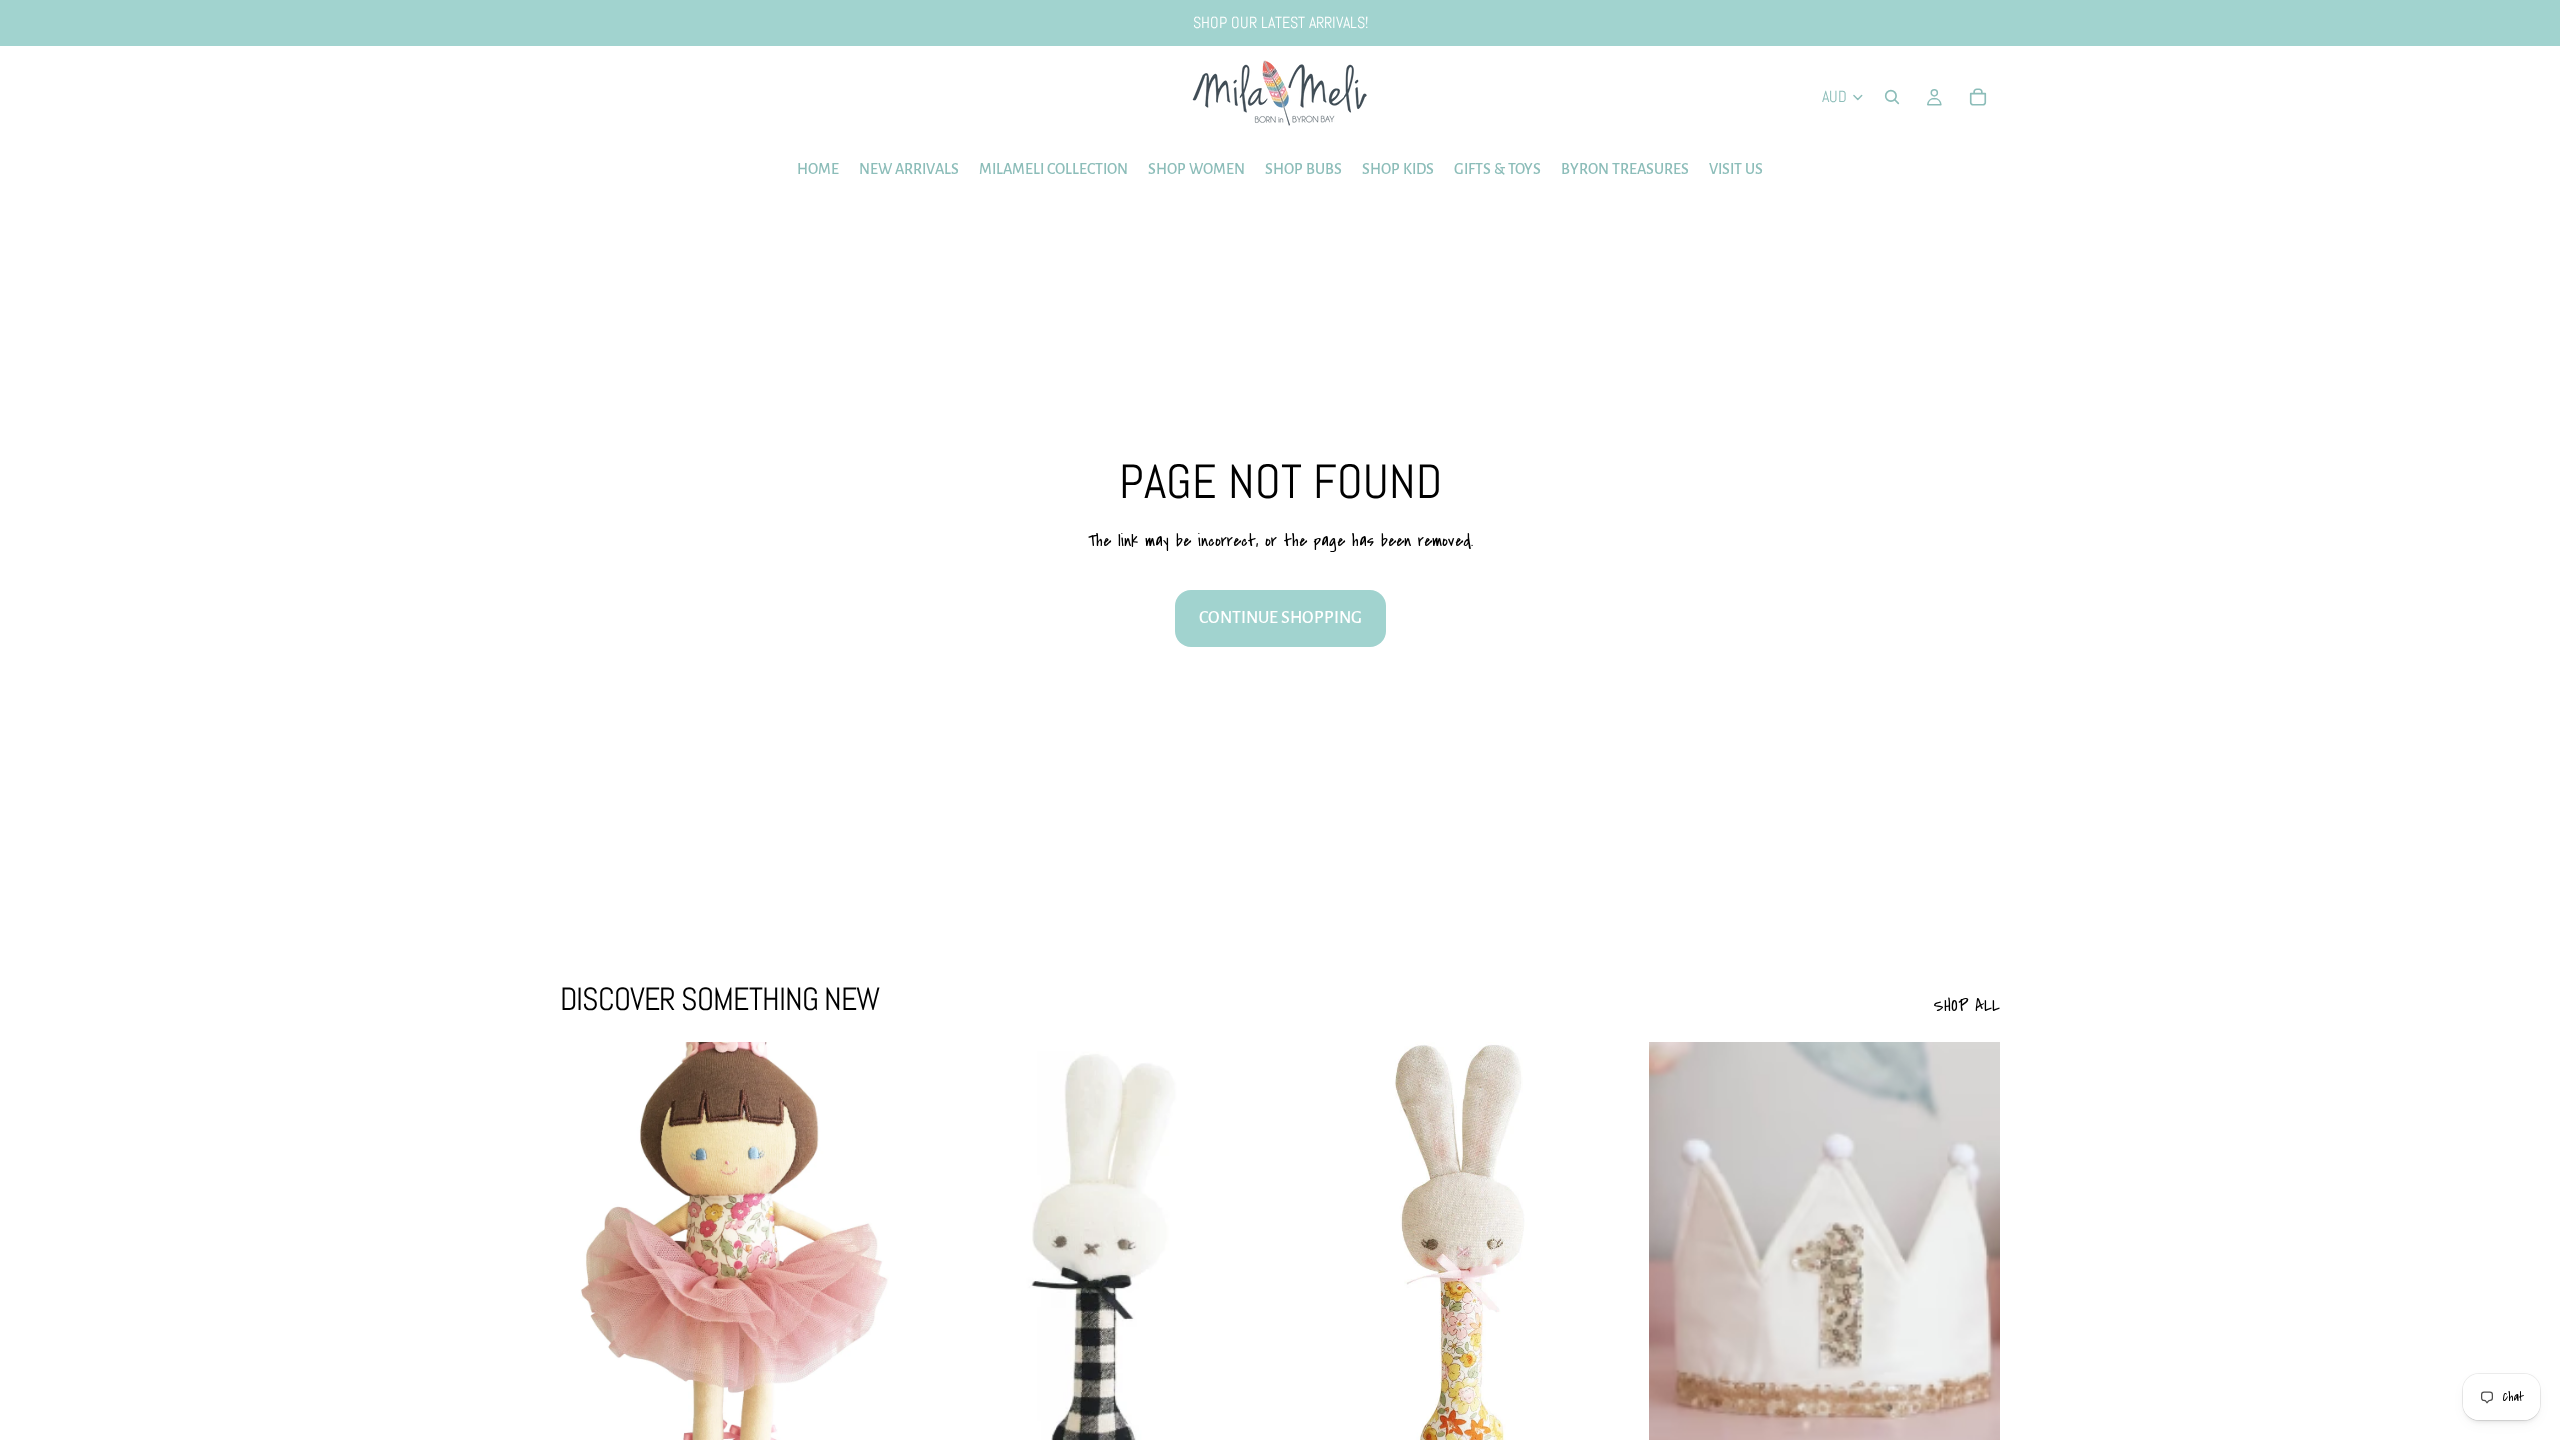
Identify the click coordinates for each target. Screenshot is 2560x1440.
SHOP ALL (1966, 1005)
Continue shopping (1280, 618)
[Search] (1892, 97)
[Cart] (1978, 97)
